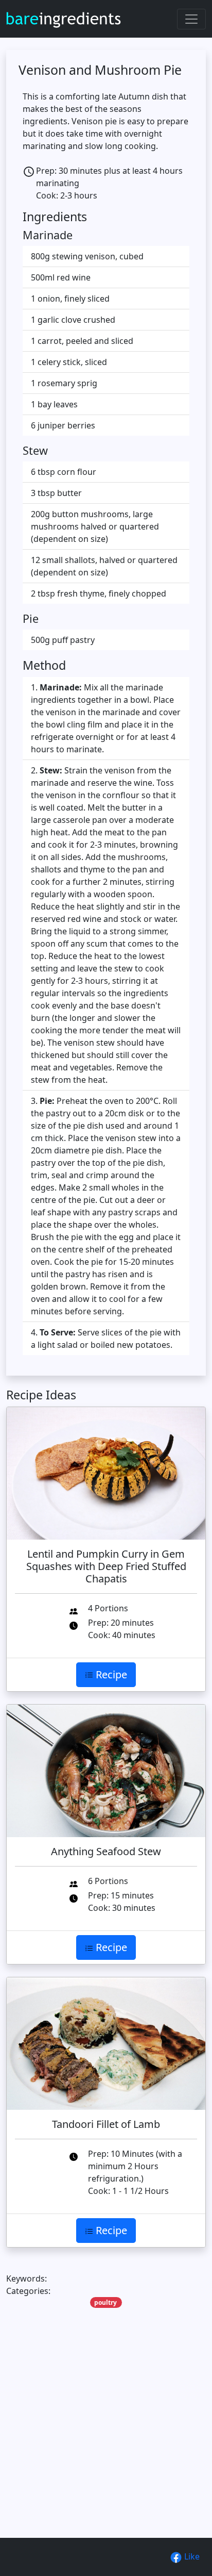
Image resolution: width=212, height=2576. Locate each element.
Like (191, 2556)
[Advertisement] (106, 2439)
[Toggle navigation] (191, 19)
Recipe (110, 1674)
